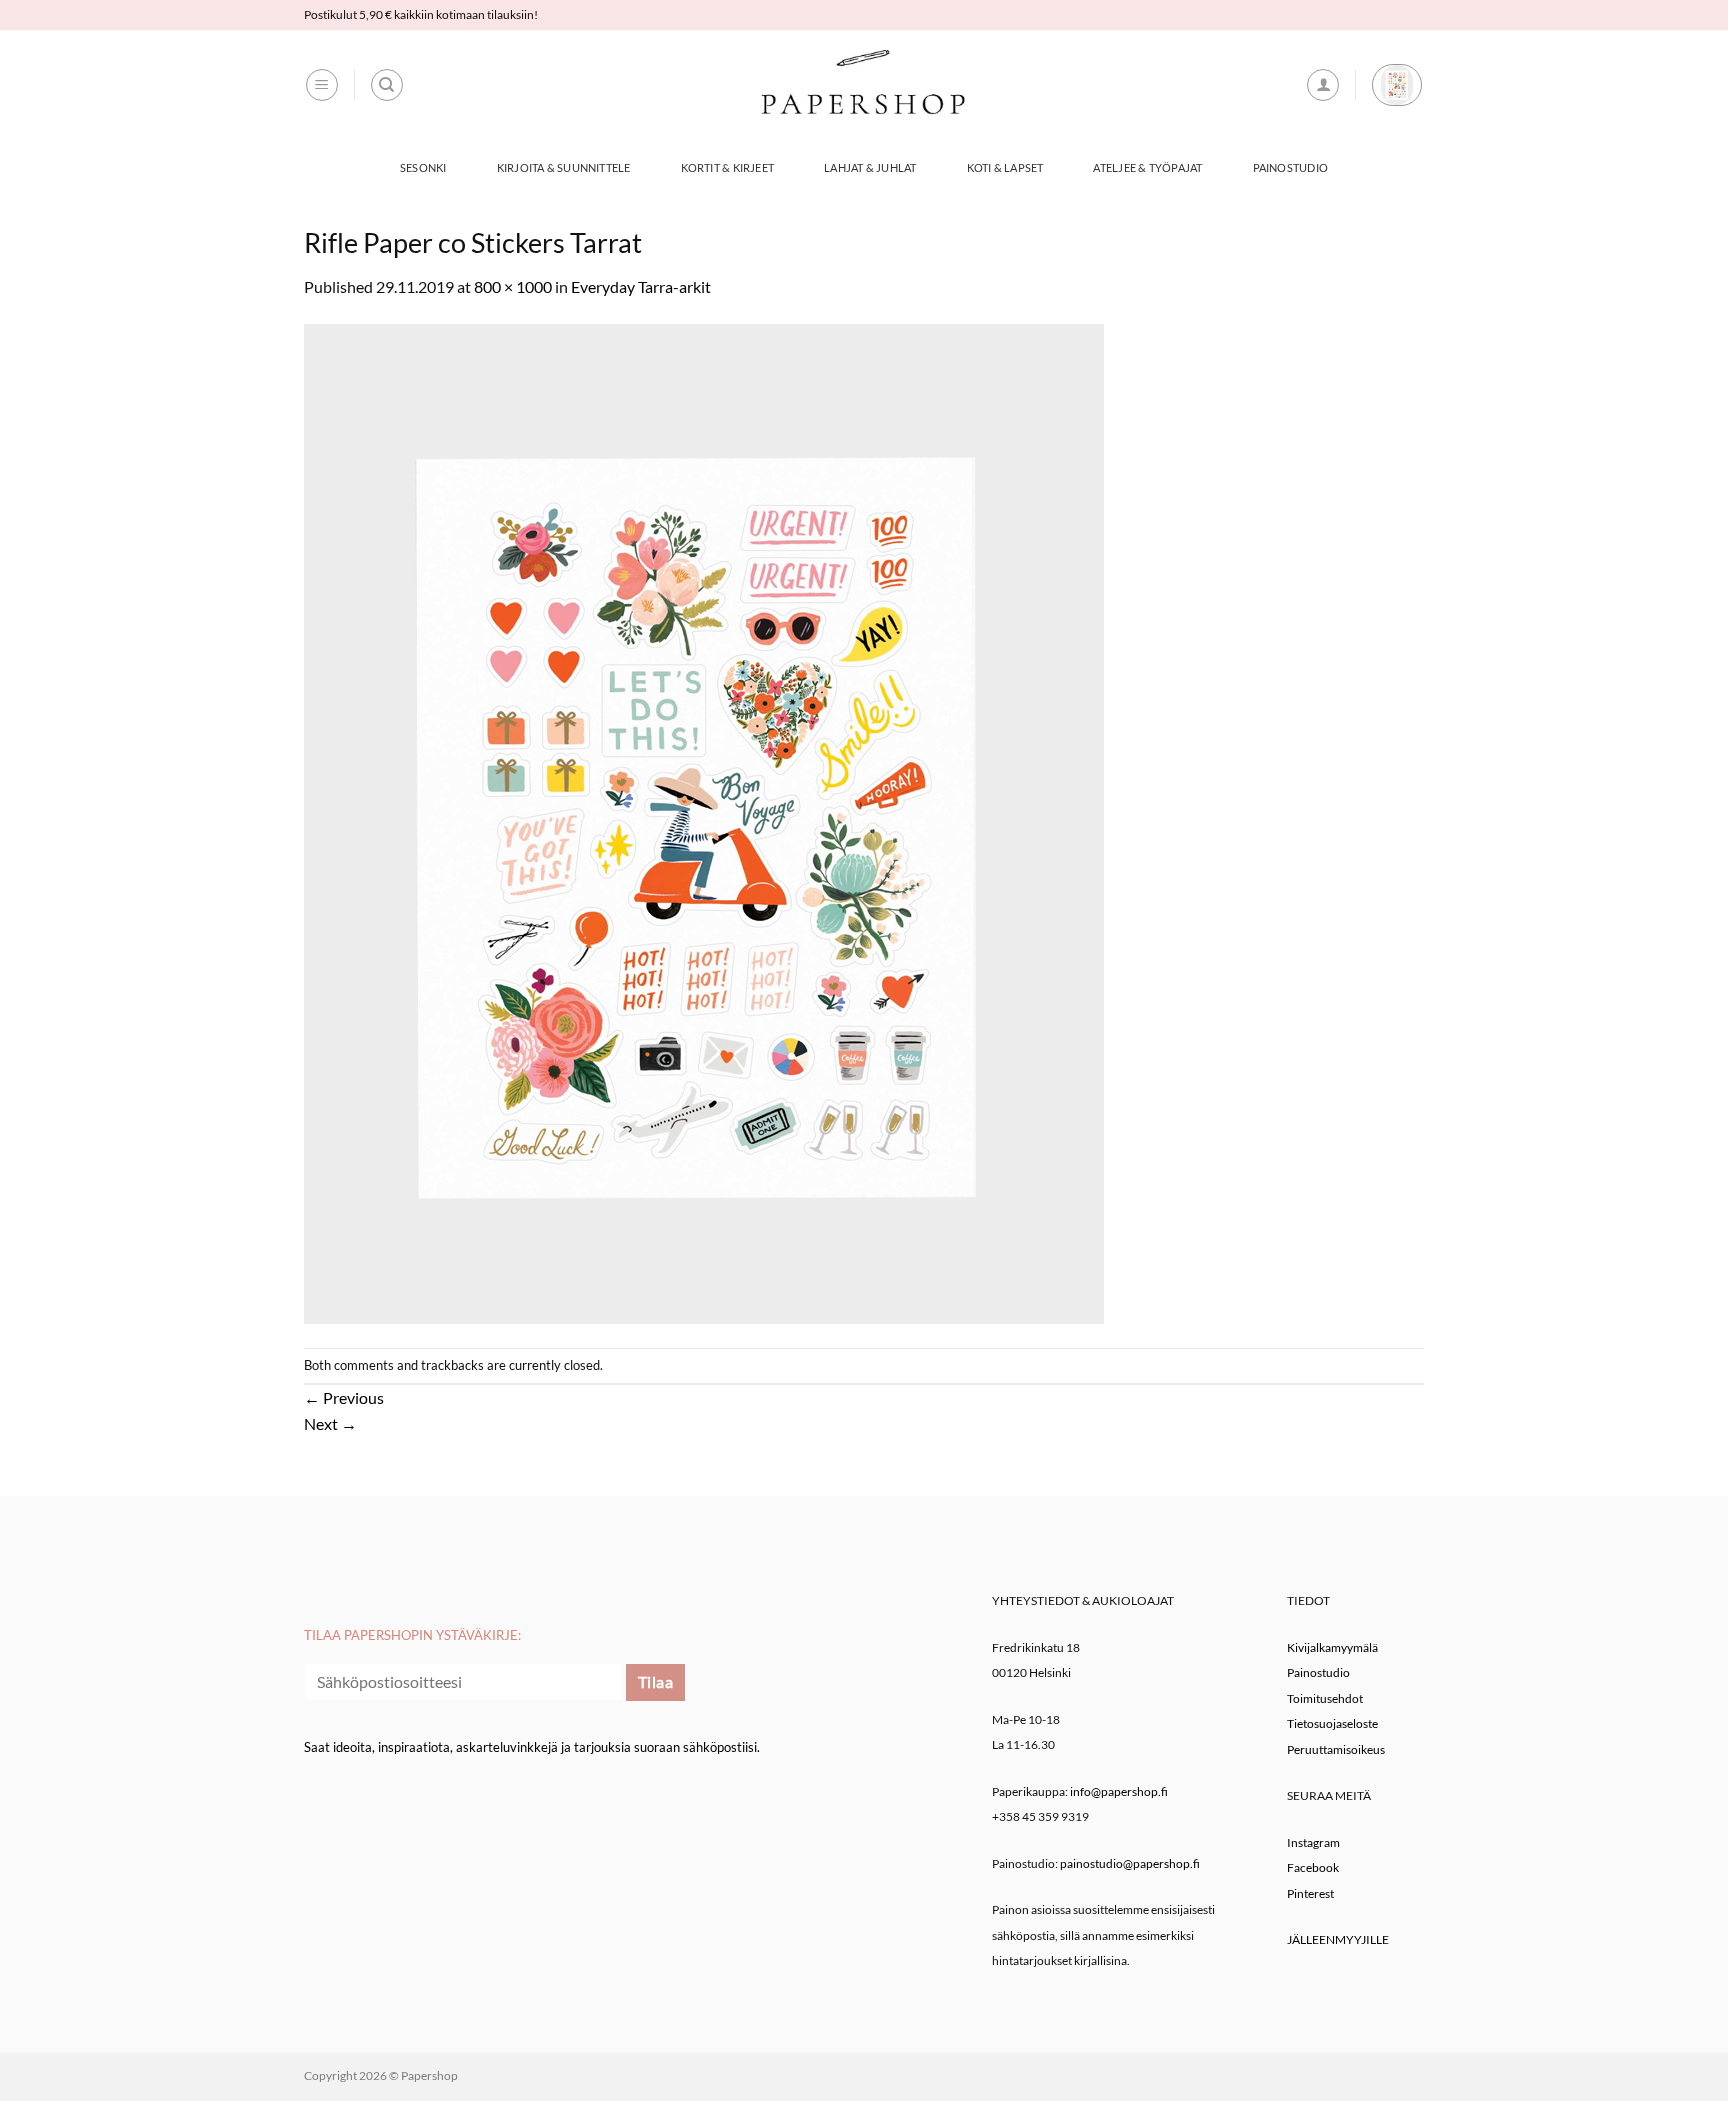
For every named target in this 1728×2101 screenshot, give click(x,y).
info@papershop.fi (1119, 1791)
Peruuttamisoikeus (1336, 1749)
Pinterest (1310, 1893)
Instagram (1313, 1842)
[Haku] (387, 85)
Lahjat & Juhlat (870, 167)
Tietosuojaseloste (1332, 1723)
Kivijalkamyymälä (1332, 1647)
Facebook (1313, 1867)
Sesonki (423, 167)
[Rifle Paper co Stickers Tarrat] (704, 821)
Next (330, 1423)
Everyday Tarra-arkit (641, 286)
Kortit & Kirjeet (728, 167)
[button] (322, 85)
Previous (344, 1397)
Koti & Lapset (1005, 167)
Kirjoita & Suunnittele (564, 167)
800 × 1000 (513, 286)
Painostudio (1290, 167)
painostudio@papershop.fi (1130, 1863)
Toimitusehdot (1325, 1698)
